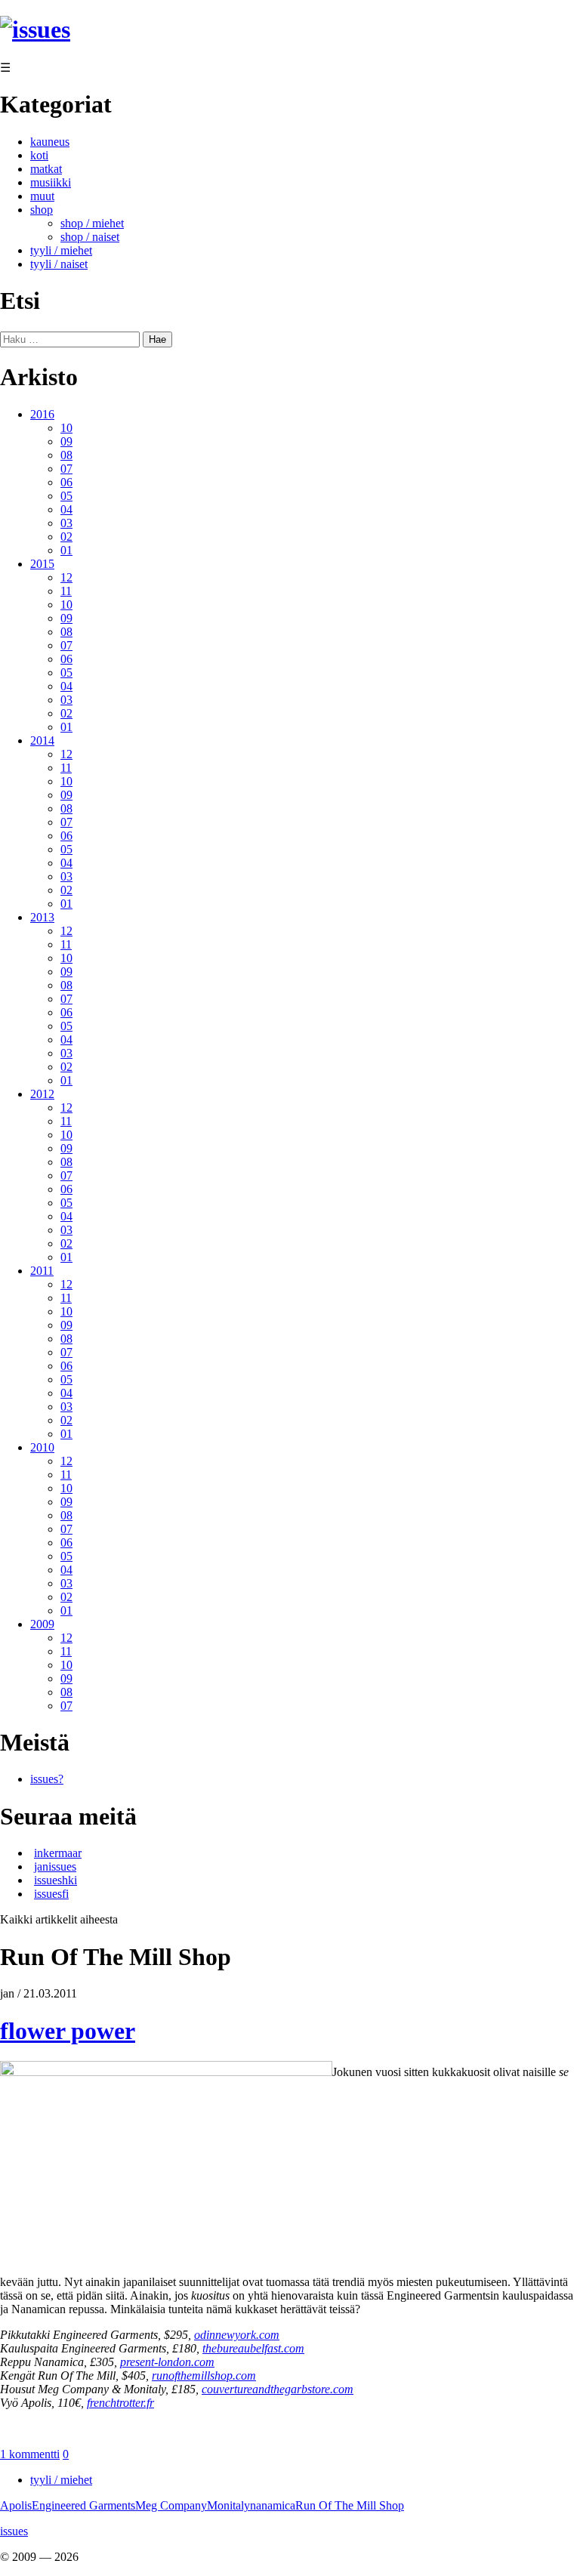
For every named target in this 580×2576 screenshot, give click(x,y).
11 (66, 591)
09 (66, 441)
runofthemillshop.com (204, 2375)
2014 (42, 740)
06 (66, 482)
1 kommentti (30, 2454)
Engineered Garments (83, 2505)
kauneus (50, 142)
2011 (42, 1271)
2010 (42, 1447)
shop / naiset (90, 237)
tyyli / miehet (61, 250)
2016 (42, 414)
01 (66, 550)
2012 (42, 1094)
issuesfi (51, 1894)
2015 (42, 564)
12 (66, 577)
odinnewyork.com (237, 2335)
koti (39, 155)
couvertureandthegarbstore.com (278, 2389)
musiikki (51, 182)
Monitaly (228, 2505)
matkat (46, 169)
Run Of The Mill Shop (350, 2505)
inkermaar (58, 1853)
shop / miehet (92, 223)
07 (66, 469)
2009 (42, 1624)
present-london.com (167, 2362)
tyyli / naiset (59, 264)
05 (66, 496)
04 (66, 509)
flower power (68, 2031)
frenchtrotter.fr (120, 2403)
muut (42, 196)
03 (66, 523)
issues (14, 2531)
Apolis (16, 2505)
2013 (42, 917)
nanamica (273, 2505)
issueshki (56, 1880)
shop (42, 210)
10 (66, 428)
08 (66, 455)
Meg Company (171, 2505)
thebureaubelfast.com (253, 2348)
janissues (55, 1866)
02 (66, 537)
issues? (47, 1779)
